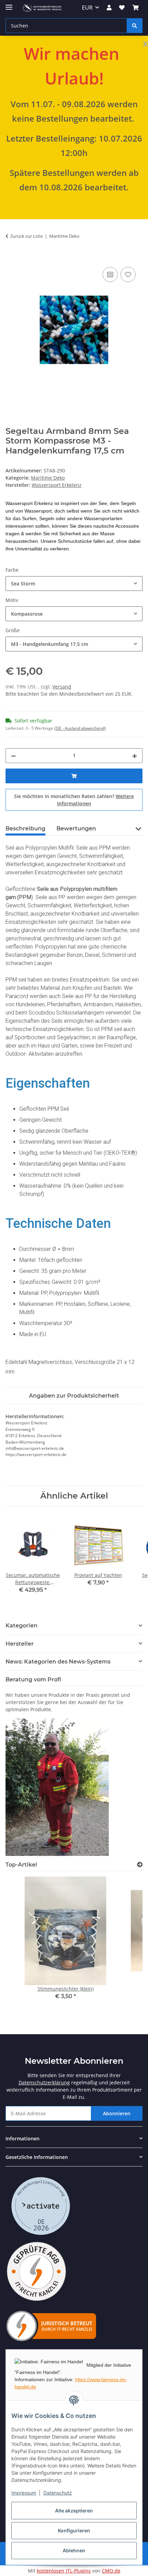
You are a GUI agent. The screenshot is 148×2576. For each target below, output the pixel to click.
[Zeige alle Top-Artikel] (140, 1865)
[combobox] (74, 584)
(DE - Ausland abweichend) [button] (80, 728)
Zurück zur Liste (27, 236)
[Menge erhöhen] (135, 756)
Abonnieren (117, 2113)
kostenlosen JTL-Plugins (64, 2571)
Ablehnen (74, 2550)
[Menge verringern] (13, 756)
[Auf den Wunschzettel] (128, 275)
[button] (109, 8)
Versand (62, 687)
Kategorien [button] (22, 1626)
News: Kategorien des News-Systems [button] (58, 1662)
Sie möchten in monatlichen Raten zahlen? (74, 800)
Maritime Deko (48, 478)
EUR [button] (87, 8)
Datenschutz (58, 2493)
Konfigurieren (74, 2530)
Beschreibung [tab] (25, 828)
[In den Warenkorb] (11, 258)
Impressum (24, 2493)
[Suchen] (135, 26)
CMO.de (111, 2571)
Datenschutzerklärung (44, 2082)
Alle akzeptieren (74, 2511)
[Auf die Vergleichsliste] (110, 275)
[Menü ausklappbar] (9, 4)
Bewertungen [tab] (76, 828)
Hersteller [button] (20, 1644)
